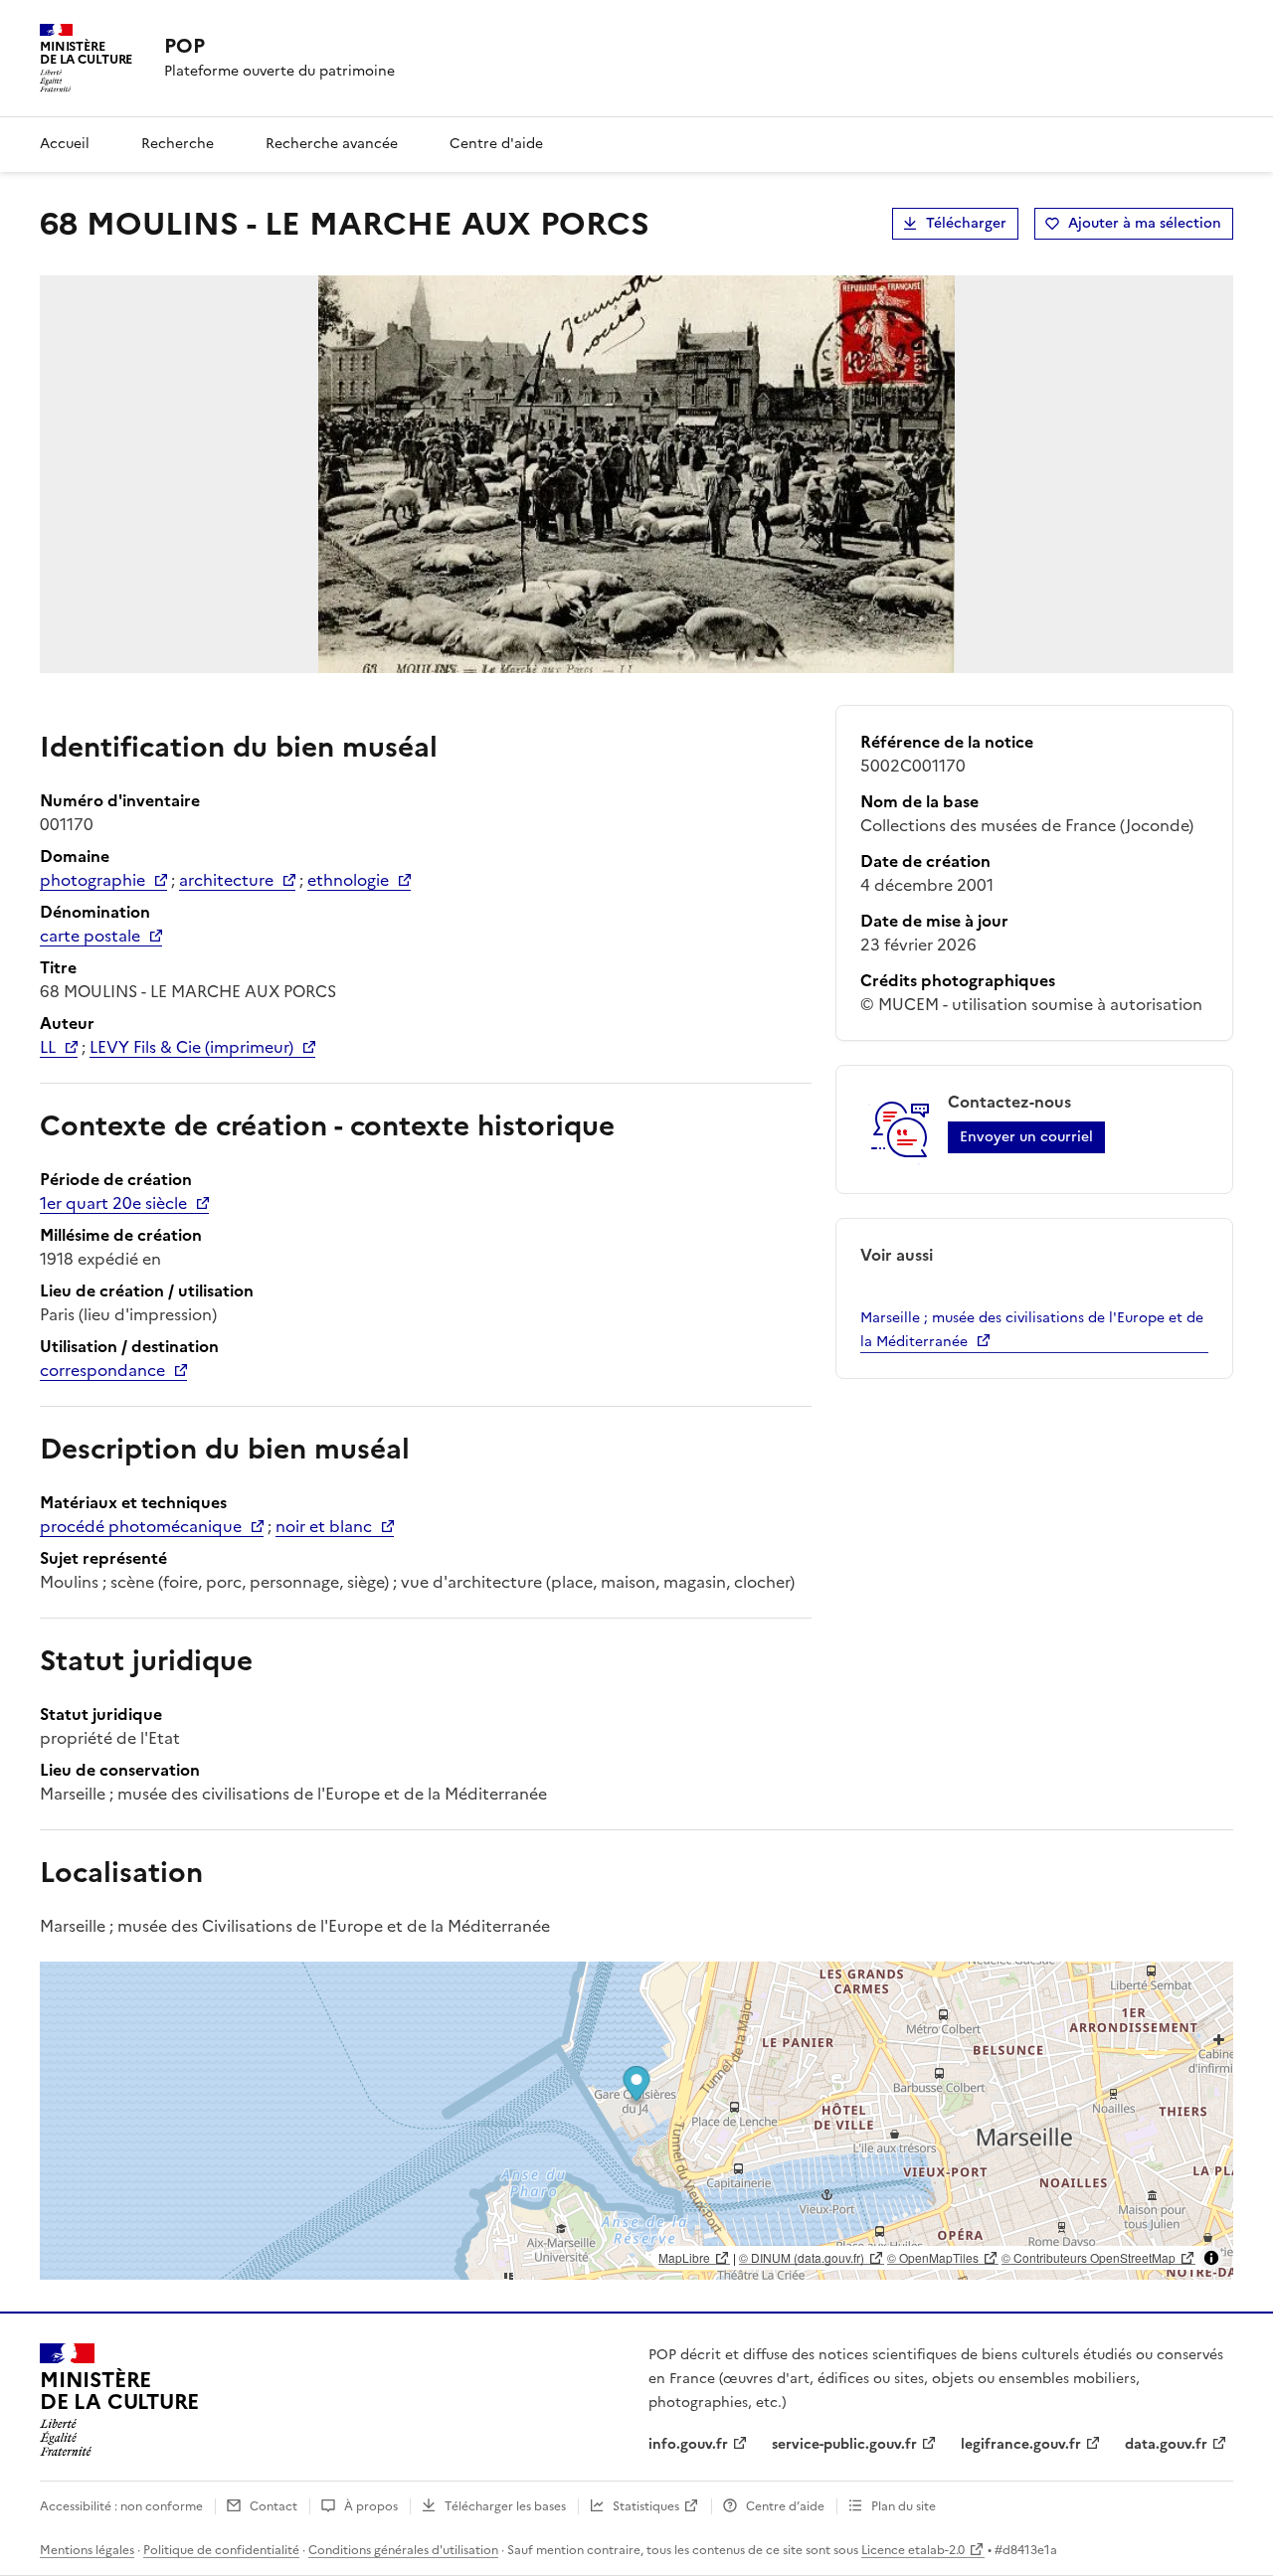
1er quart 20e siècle (113, 1203)
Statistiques (646, 2506)
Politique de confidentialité (221, 2550)
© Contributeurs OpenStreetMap (1089, 2257)
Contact (273, 2506)
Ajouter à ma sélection (1145, 223)
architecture (226, 880)
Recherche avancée (332, 144)
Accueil (65, 144)
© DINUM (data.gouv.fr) (802, 2257)
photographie (92, 880)
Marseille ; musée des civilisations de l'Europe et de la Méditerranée (1032, 1330)
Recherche (178, 144)
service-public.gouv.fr (844, 2444)
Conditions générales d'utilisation (403, 2550)
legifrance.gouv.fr (1021, 2444)
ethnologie (348, 880)
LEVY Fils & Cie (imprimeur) (191, 1047)
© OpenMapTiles (933, 2257)
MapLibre (684, 2257)
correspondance (102, 1370)
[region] (636, 2121)
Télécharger (966, 223)
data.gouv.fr (1166, 2444)
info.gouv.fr (688, 2444)
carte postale (90, 936)
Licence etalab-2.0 (913, 2550)
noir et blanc (324, 1526)
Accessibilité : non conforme (121, 2506)
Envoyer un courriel (1026, 1137)
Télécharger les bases (505, 2506)
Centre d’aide (785, 2506)
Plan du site (904, 2506)
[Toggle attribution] (1211, 2258)
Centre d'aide (496, 144)
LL (48, 1047)
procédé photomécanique (141, 1526)
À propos (371, 2506)
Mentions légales (87, 2550)
